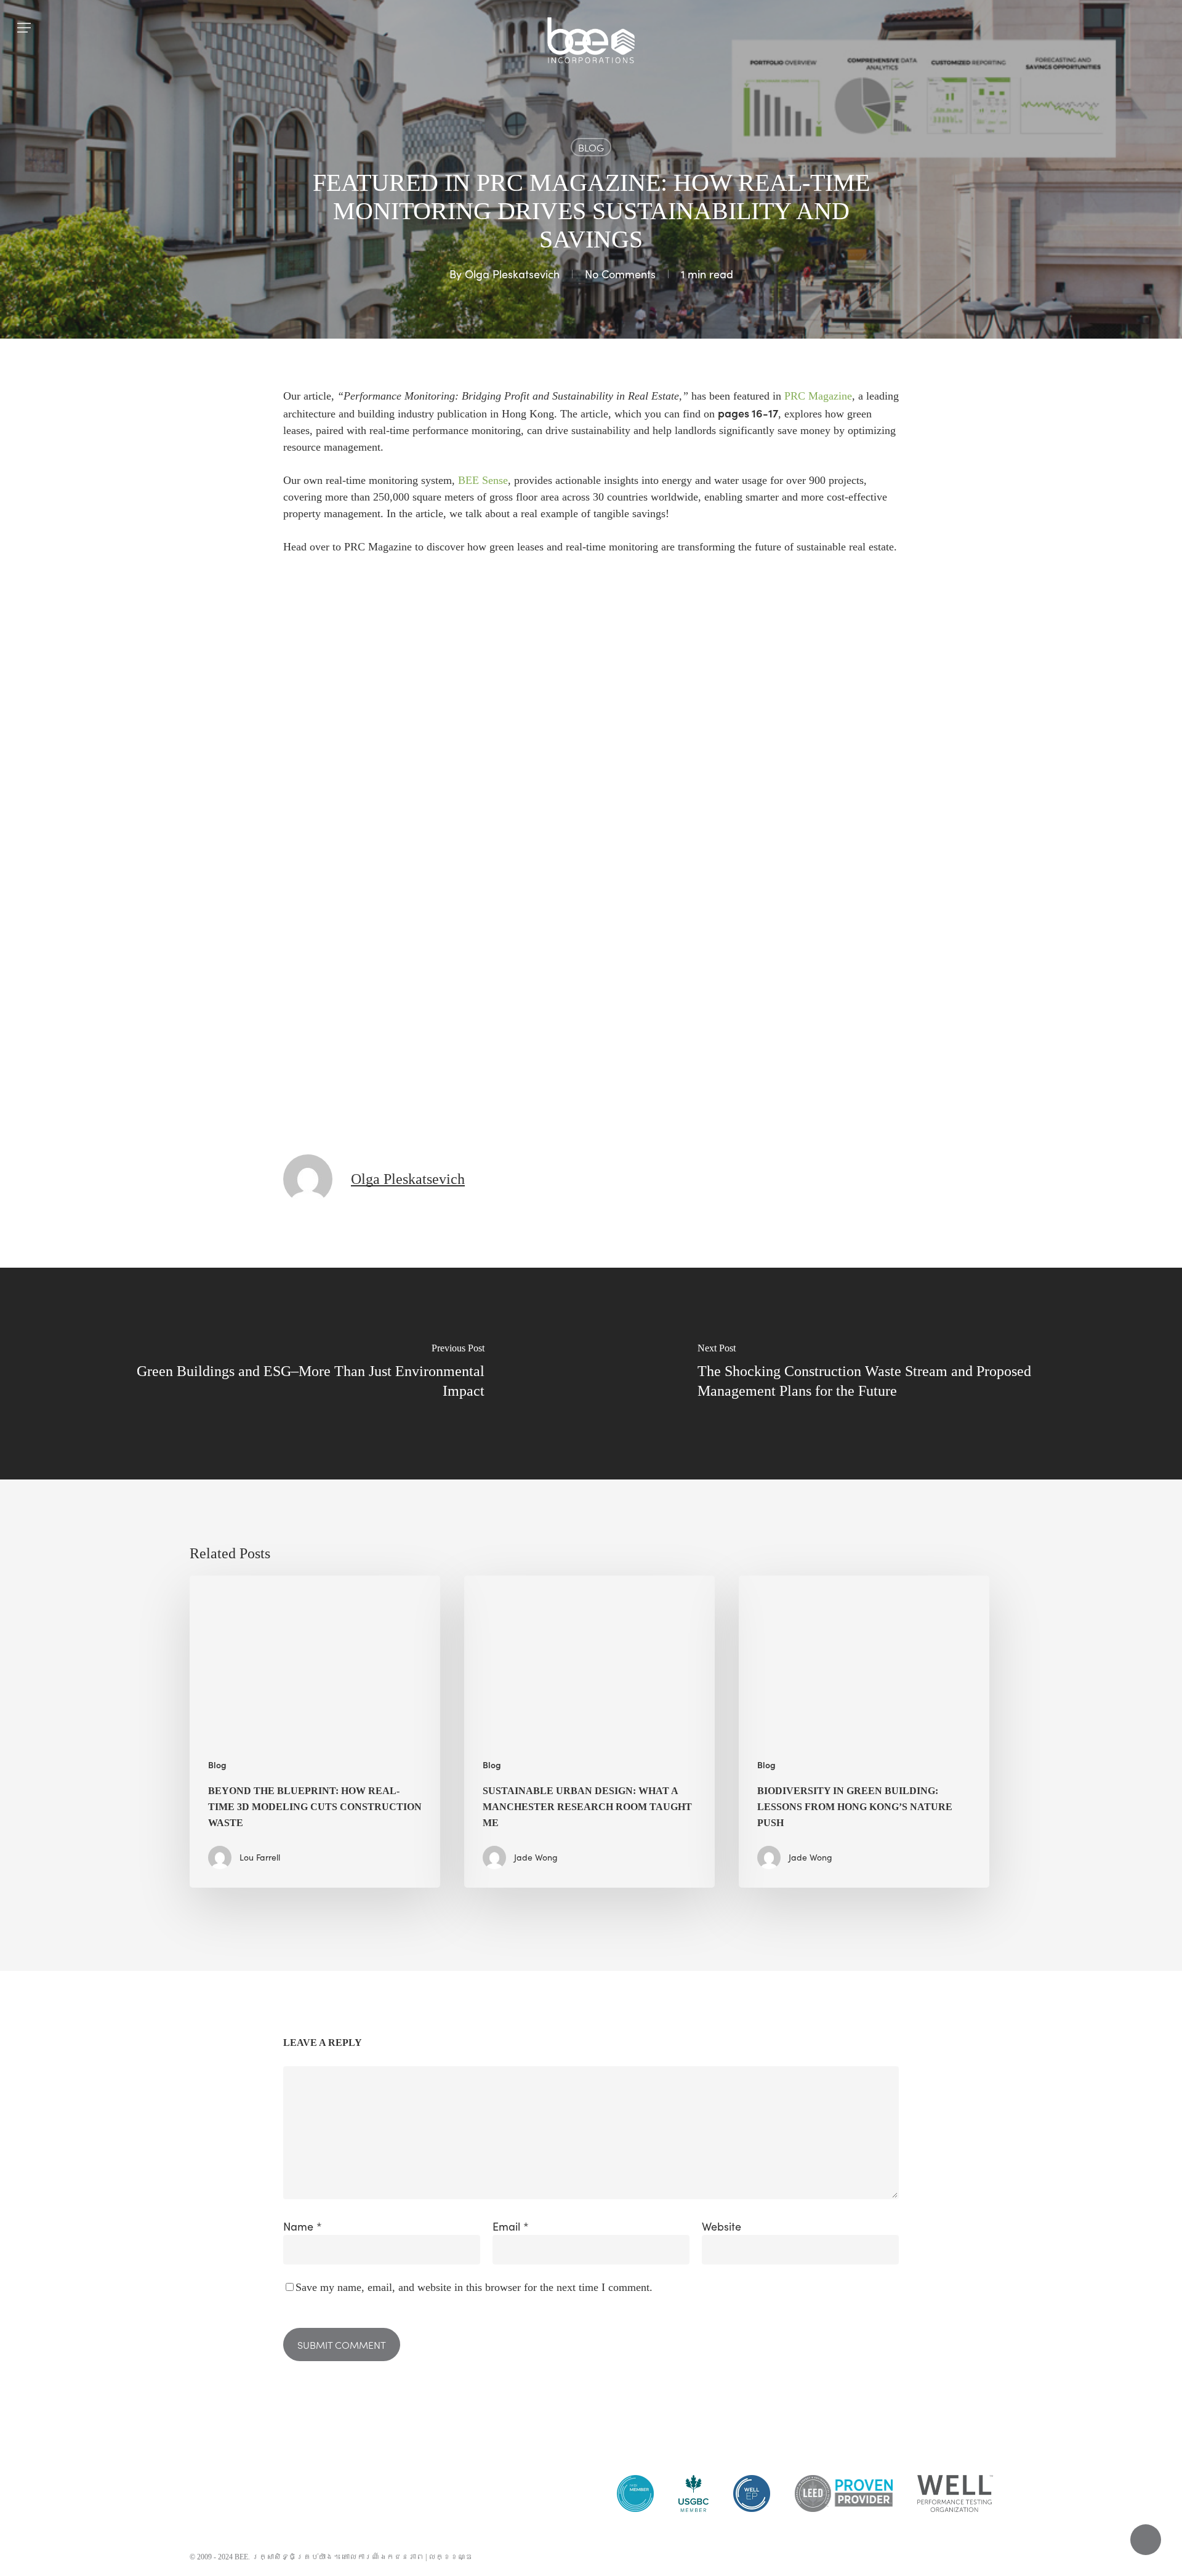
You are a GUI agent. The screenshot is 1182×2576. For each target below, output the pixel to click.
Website (722, 2226)
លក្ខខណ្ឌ (451, 2557)
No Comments (620, 274)
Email (511, 2226)
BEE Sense (483, 480)
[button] (24, 28)
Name (303, 2226)
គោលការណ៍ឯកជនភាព (383, 2557)
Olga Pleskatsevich (512, 274)
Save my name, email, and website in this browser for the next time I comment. (474, 2287)
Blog (591, 147)
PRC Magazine (818, 396)
